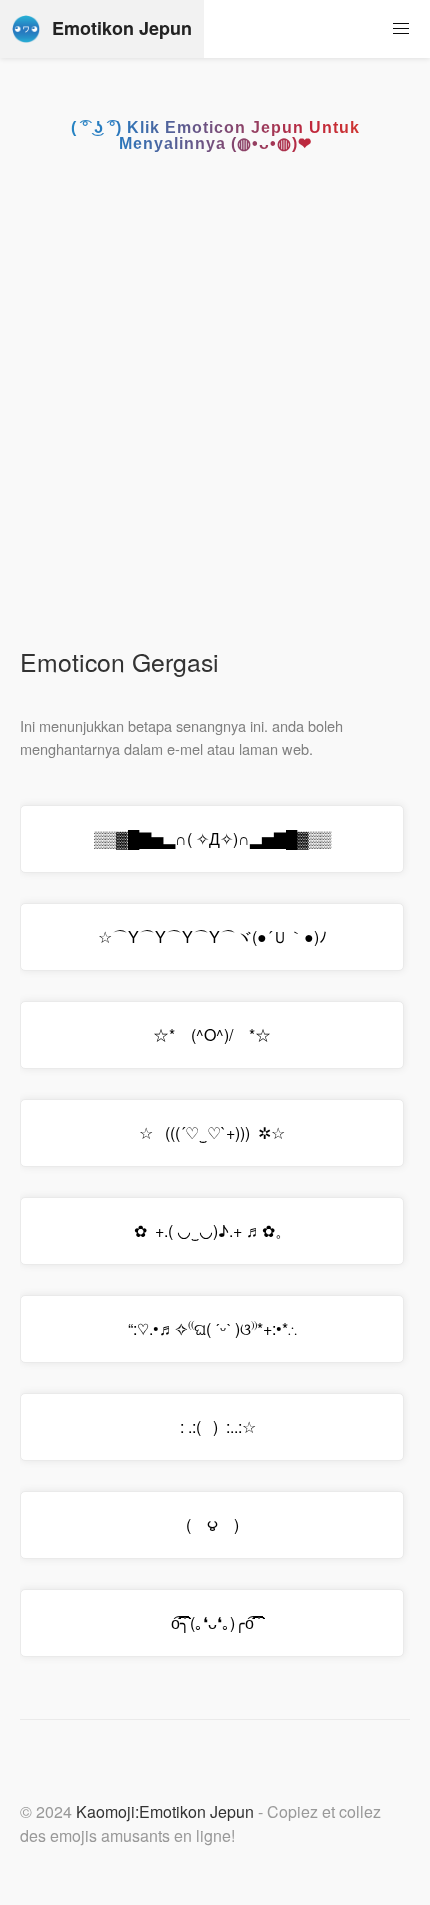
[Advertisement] (215, 407)
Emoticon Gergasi (119, 661)
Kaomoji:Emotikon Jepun (165, 1811)
